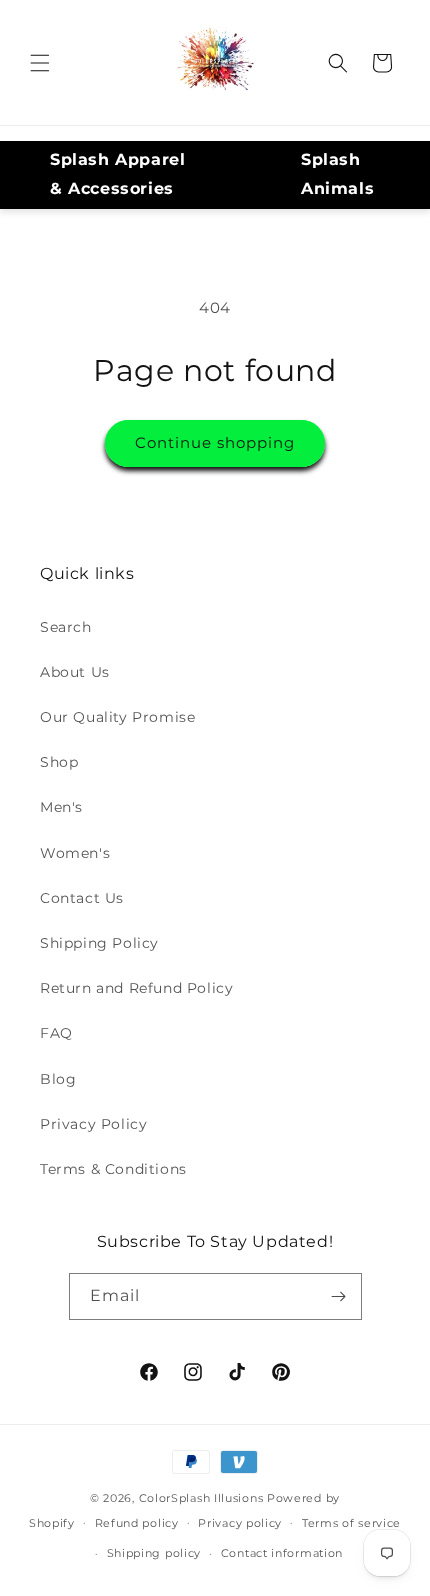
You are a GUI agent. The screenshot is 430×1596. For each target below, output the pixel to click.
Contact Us (82, 898)
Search (66, 627)
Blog (58, 1079)
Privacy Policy (93, 1124)
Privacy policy (240, 1523)
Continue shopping (215, 442)
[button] (40, 63)
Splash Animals (337, 174)
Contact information (282, 1553)
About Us (75, 672)
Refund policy (137, 1523)
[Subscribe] (339, 1296)
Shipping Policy (99, 943)
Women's (75, 853)
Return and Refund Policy (136, 988)
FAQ (56, 1033)
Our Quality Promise (117, 717)
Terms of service (351, 1523)
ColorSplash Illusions (201, 1498)
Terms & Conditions (113, 1169)
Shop (59, 762)
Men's (61, 807)
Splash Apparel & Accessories (117, 174)
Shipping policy (154, 1553)
